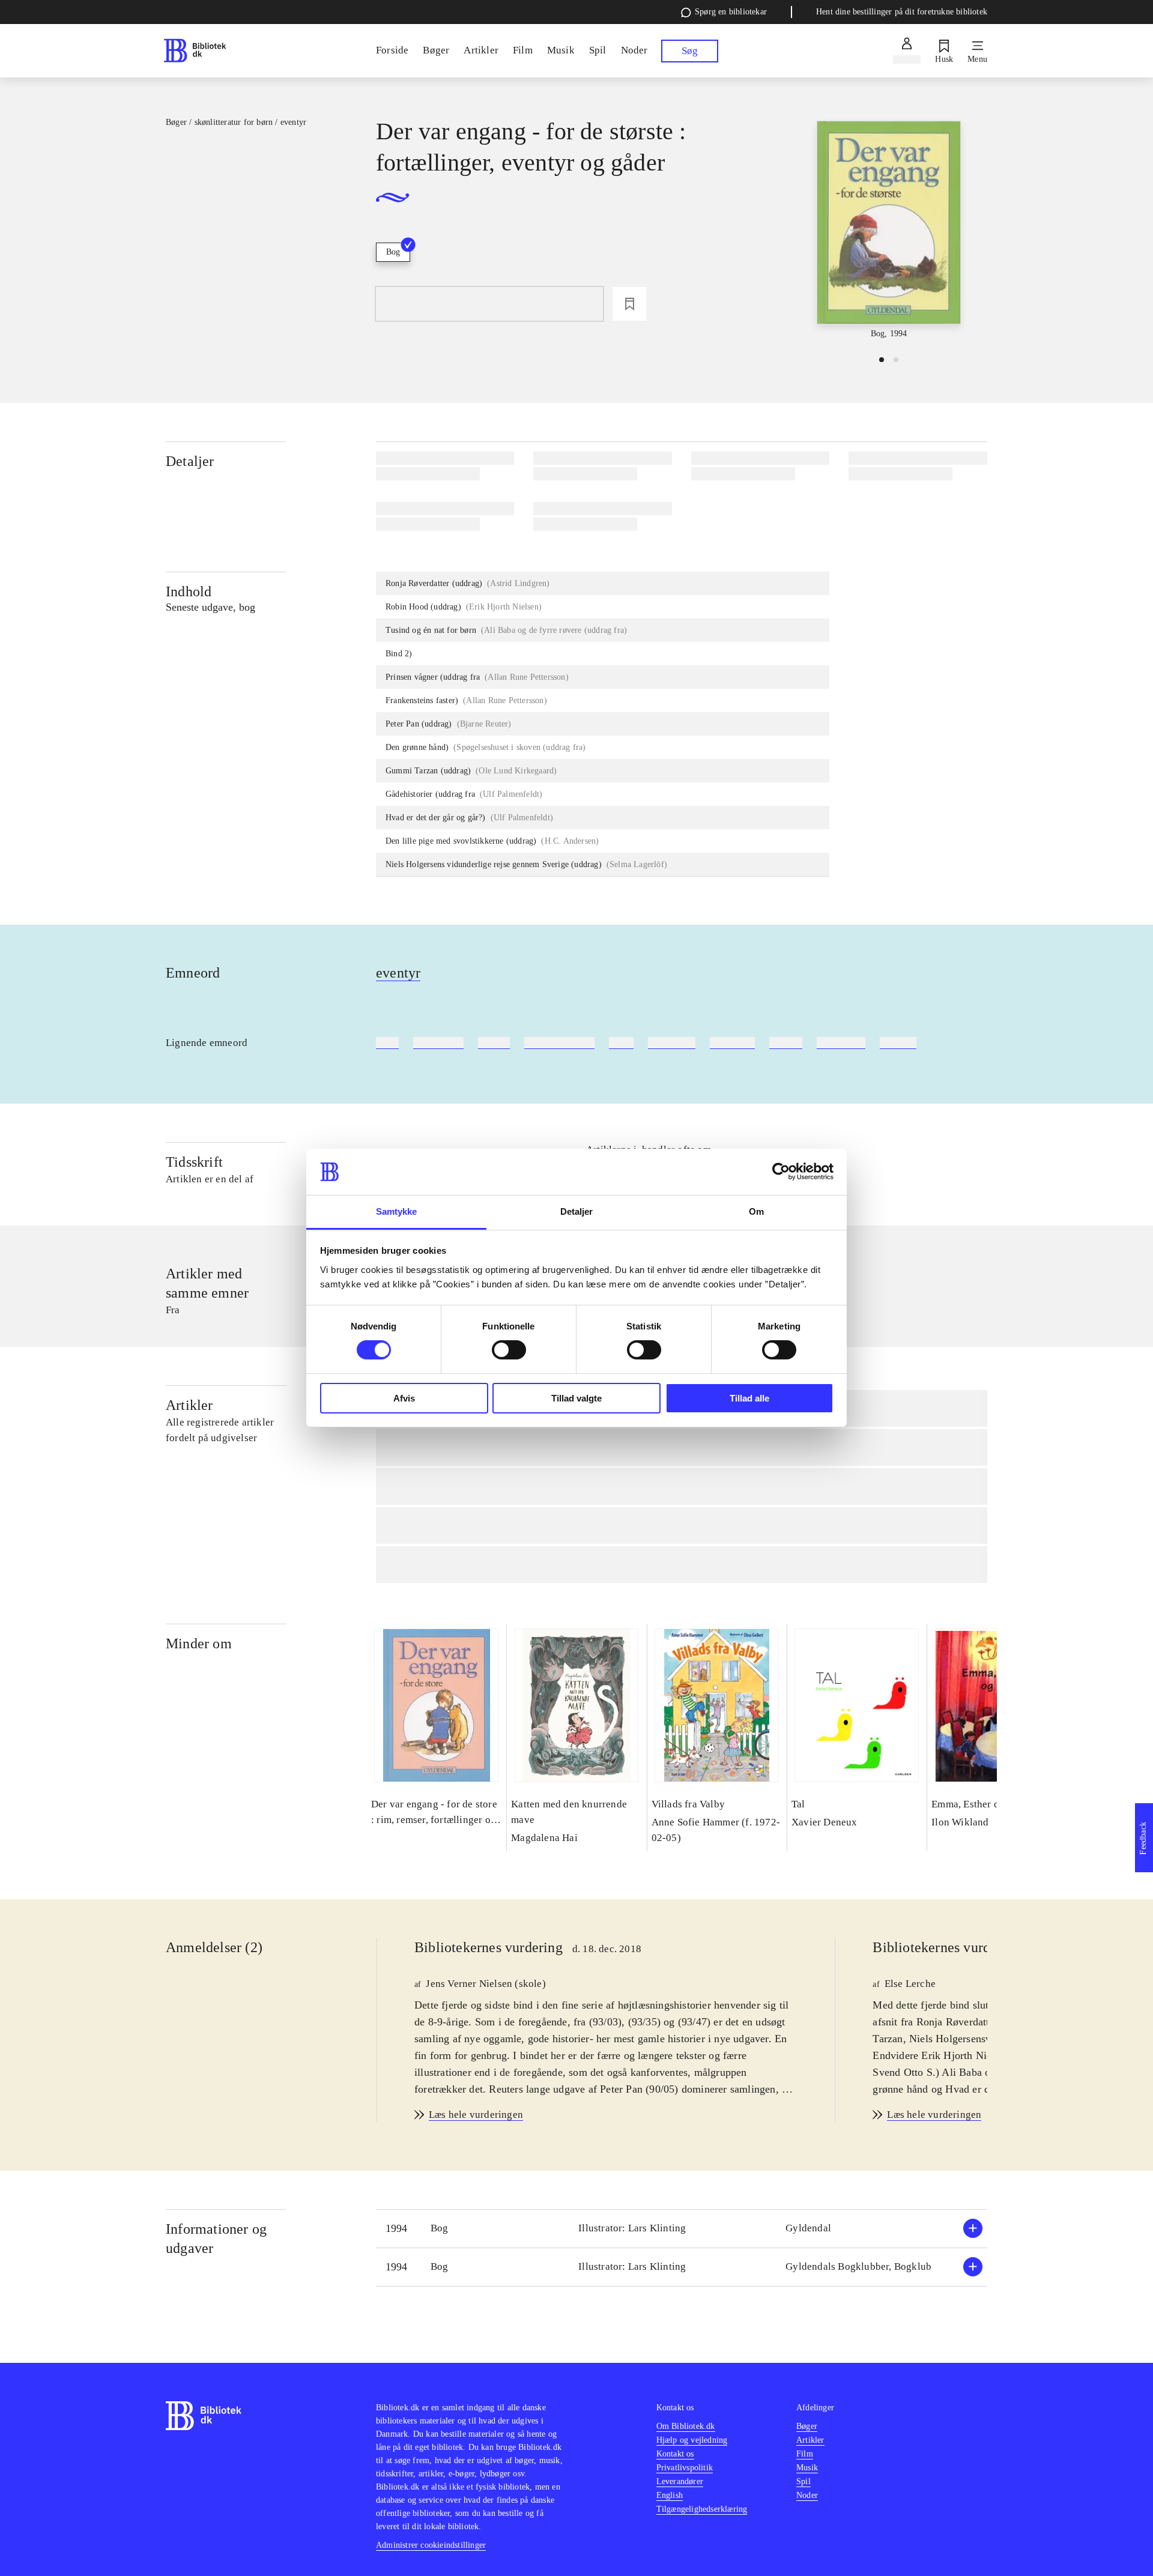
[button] (682, 2229)
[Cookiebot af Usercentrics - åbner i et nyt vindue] (781, 1172)
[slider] (889, 231)
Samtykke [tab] (397, 1211)
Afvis (404, 1398)
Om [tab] (756, 1211)
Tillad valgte (576, 1398)
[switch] (509, 1350)
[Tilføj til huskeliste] (629, 304)
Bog (393, 252)
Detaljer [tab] (577, 1211)
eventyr (398, 973)
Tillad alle (749, 1398)
